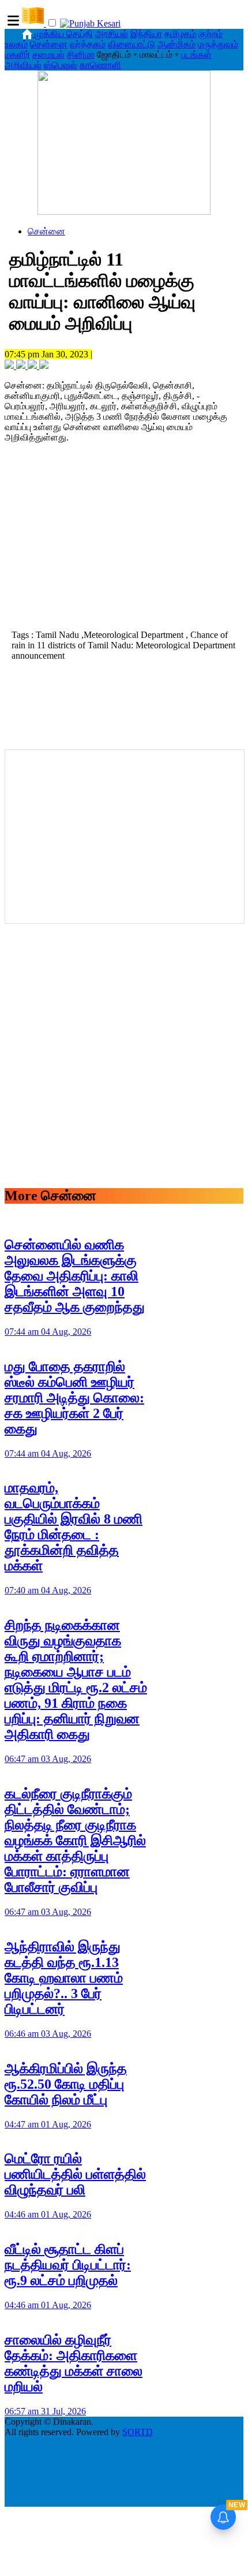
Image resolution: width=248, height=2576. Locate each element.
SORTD (138, 2432)
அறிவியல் (23, 65)
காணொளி (100, 65)
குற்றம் (211, 34)
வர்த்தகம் (88, 44)
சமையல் (48, 55)
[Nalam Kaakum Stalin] (124, 212)
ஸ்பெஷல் (61, 65)
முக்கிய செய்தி (64, 34)
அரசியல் (112, 34)
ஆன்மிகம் (176, 44)
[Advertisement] (124, 545)
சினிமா (81, 55)
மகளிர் (17, 55)
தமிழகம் (180, 34)
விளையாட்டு (131, 44)
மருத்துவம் (218, 44)
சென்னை (49, 44)
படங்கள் (196, 55)
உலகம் (16, 44)
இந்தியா (146, 34)
